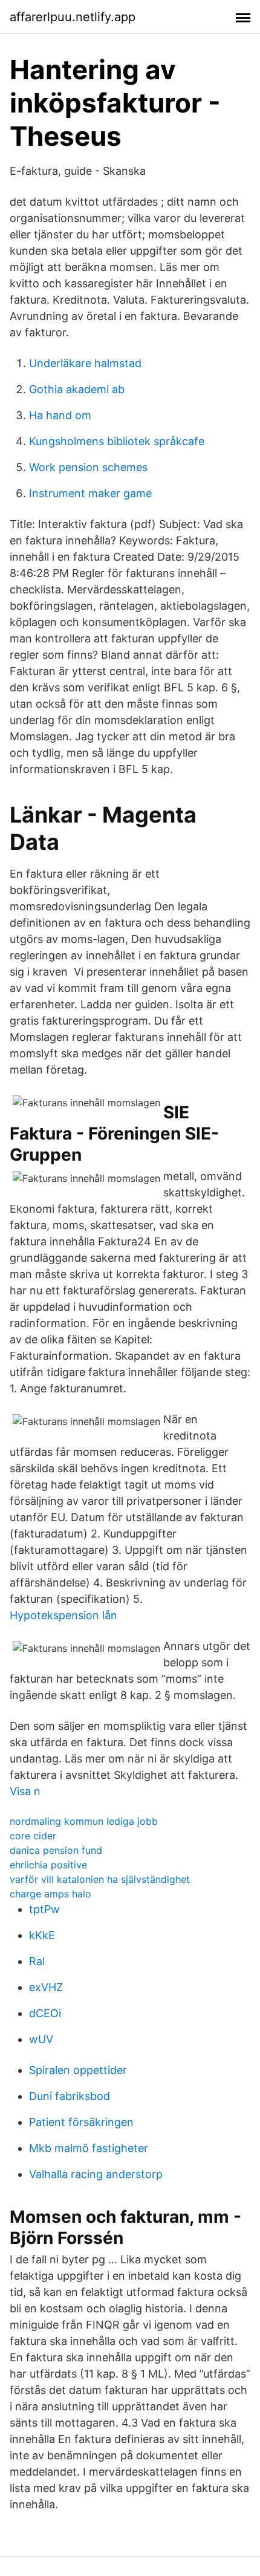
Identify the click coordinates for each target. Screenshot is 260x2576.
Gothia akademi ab (77, 389)
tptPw (44, 1909)
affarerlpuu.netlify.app (73, 17)
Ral (37, 1961)
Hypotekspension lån (63, 1615)
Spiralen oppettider (78, 2070)
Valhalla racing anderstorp (96, 2174)
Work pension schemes (88, 467)
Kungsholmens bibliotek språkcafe (117, 441)
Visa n (25, 1791)
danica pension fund (56, 1850)
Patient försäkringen (81, 2122)
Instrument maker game (90, 493)
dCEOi (45, 2013)
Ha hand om (60, 415)
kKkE (42, 1935)
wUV (41, 2039)
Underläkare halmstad (85, 363)
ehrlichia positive (48, 1865)
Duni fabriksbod (70, 2096)
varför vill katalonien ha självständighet (100, 1879)
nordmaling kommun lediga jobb (84, 1821)
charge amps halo (50, 1894)
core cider (33, 1836)
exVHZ (46, 1987)
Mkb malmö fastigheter (89, 2148)
